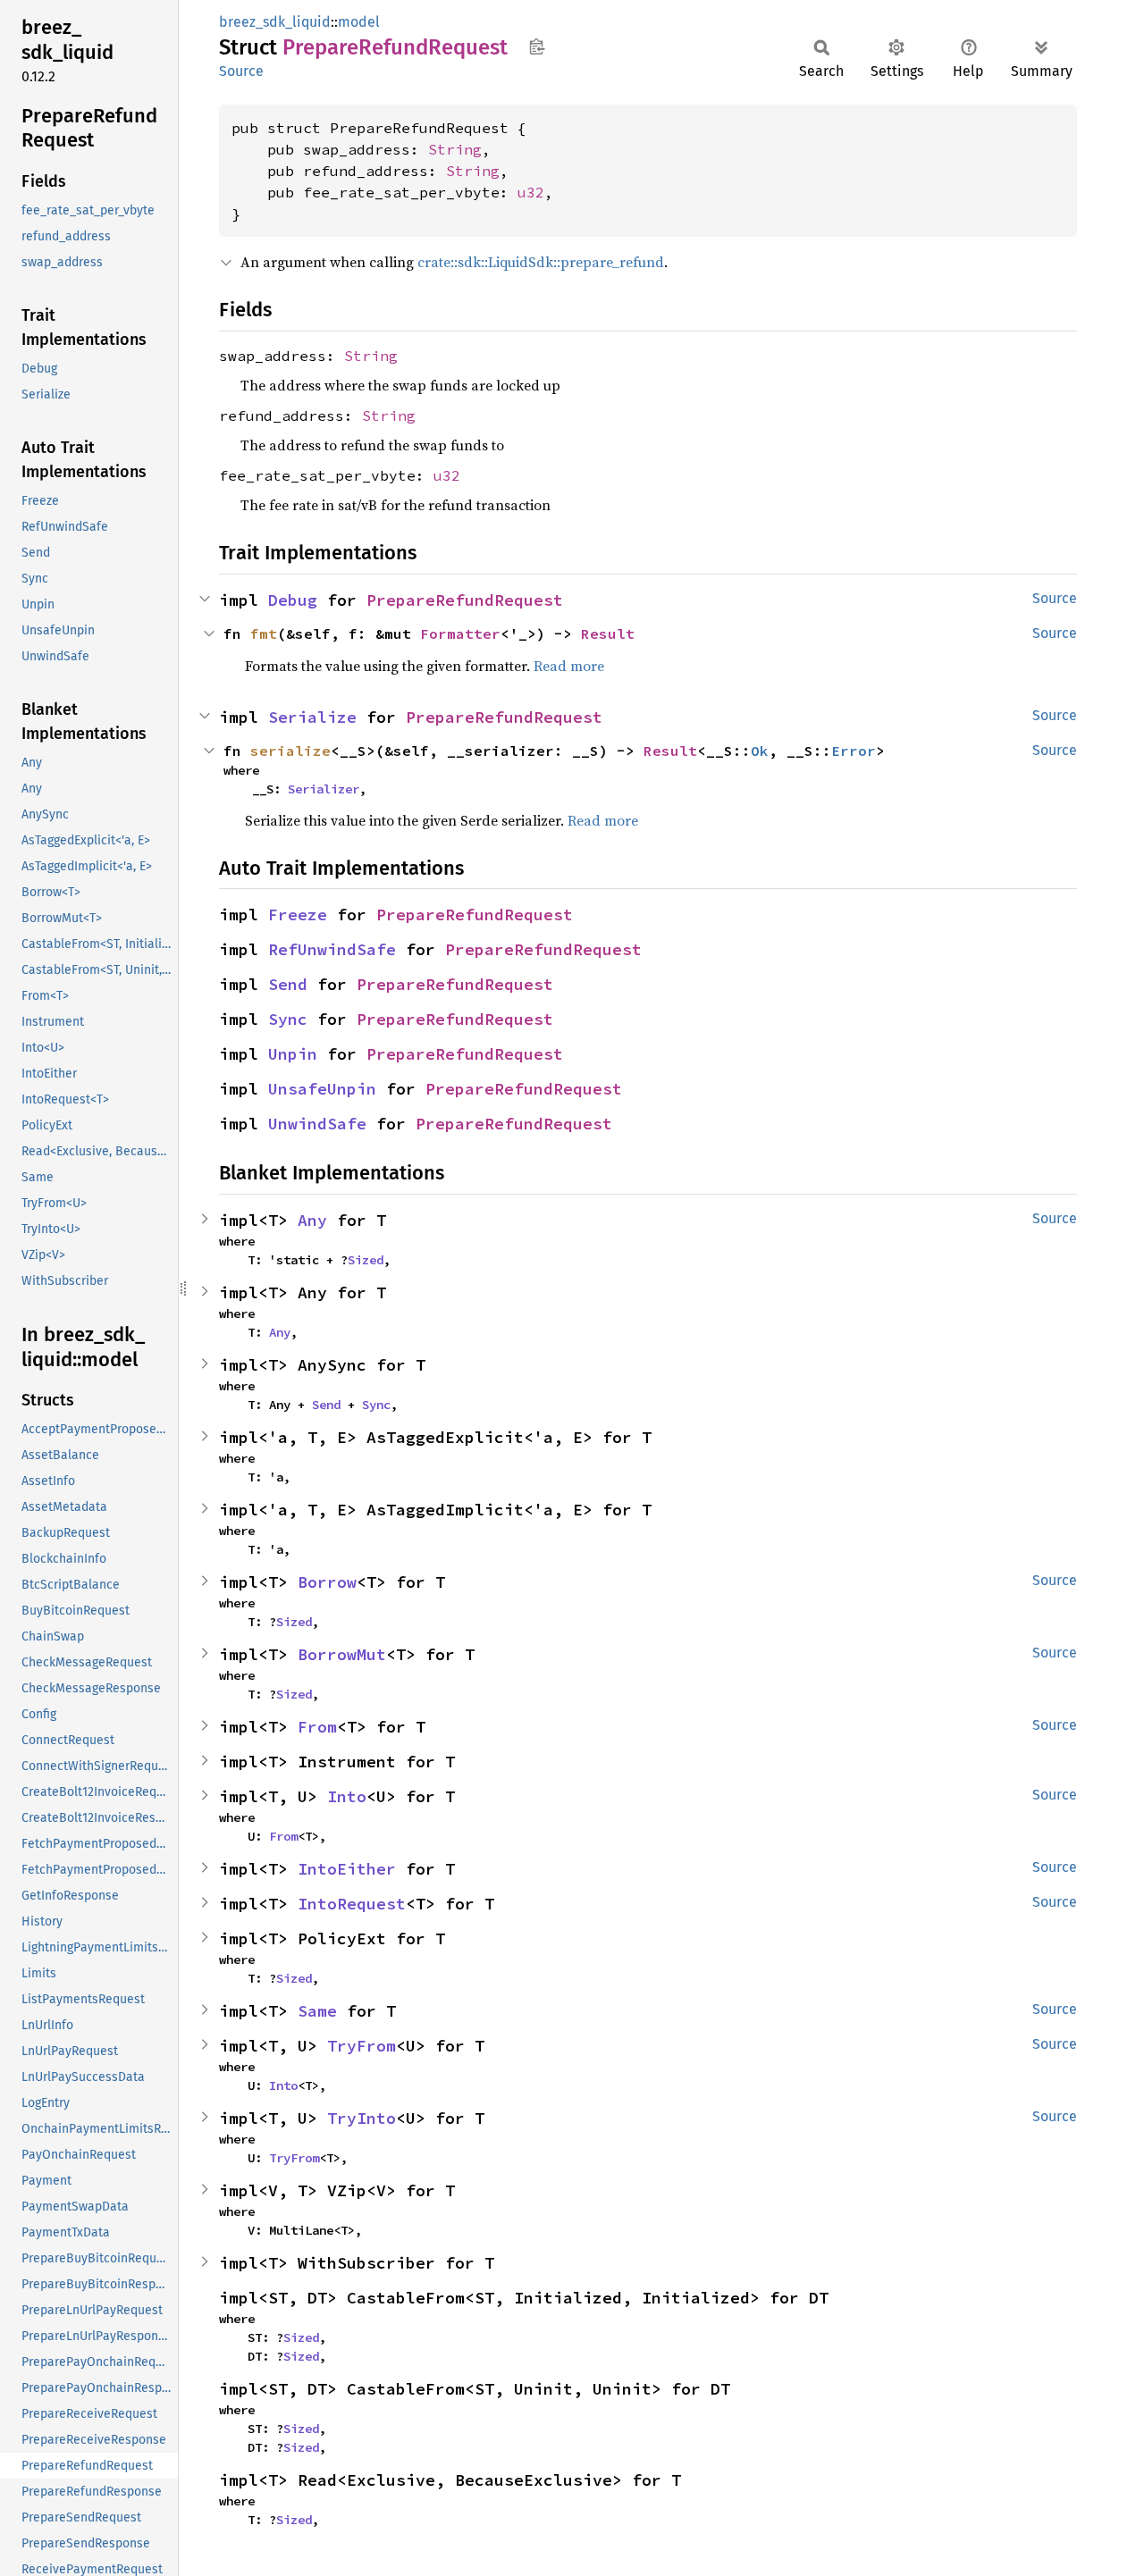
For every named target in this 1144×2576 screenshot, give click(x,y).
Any (312, 1220)
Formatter (460, 634)
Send (288, 984)
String (455, 149)
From (317, 1727)
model (359, 22)
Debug (293, 600)
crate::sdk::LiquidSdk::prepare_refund (541, 262)
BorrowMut (342, 1654)
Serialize (312, 717)
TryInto (362, 2118)
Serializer (324, 789)
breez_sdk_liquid (275, 22)
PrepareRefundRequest (465, 600)
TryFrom (362, 2046)
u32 (531, 192)
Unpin (293, 1054)
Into (347, 1796)
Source (241, 71)
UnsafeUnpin (322, 1089)
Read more (569, 666)
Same (317, 2011)
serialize (290, 751)
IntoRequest (352, 1904)
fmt (264, 634)
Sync (288, 1019)
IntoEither (347, 1869)
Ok (760, 751)
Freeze (298, 915)
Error (854, 751)
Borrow (327, 1582)
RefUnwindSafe (332, 949)
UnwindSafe (317, 1124)
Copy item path (537, 46)
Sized (366, 1260)
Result (608, 634)
